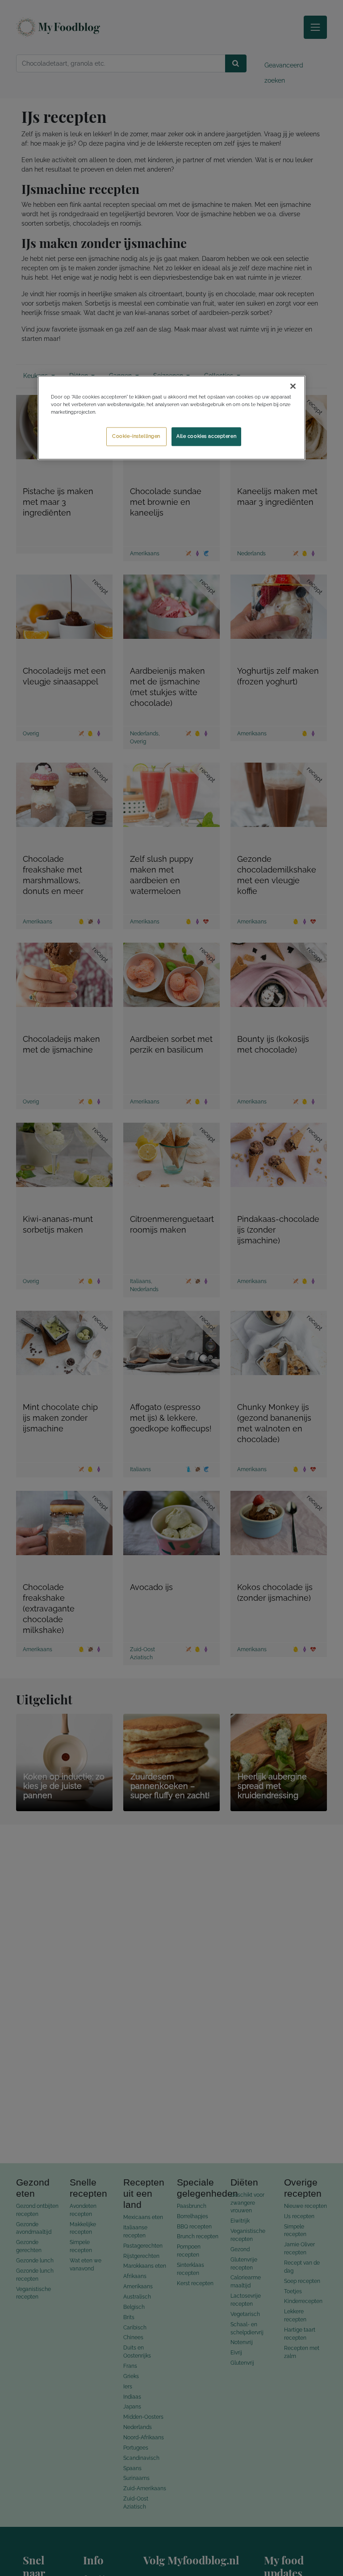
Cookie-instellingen (136, 436)
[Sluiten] (293, 386)
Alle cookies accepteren (206, 436)
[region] (171, 417)
